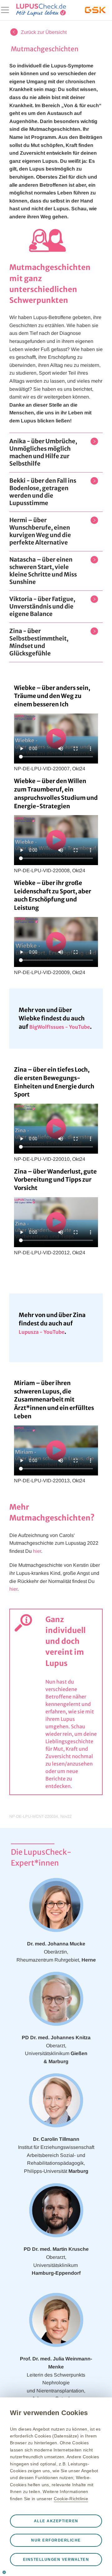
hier (37, 1551)
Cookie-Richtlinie (71, 2499)
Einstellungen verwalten (56, 2560)
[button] (47, 453)
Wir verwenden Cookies (49, 2413)
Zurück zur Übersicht (44, 32)
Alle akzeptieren (56, 2521)
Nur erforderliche (56, 2540)
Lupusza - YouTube (42, 1332)
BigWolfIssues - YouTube (60, 1027)
